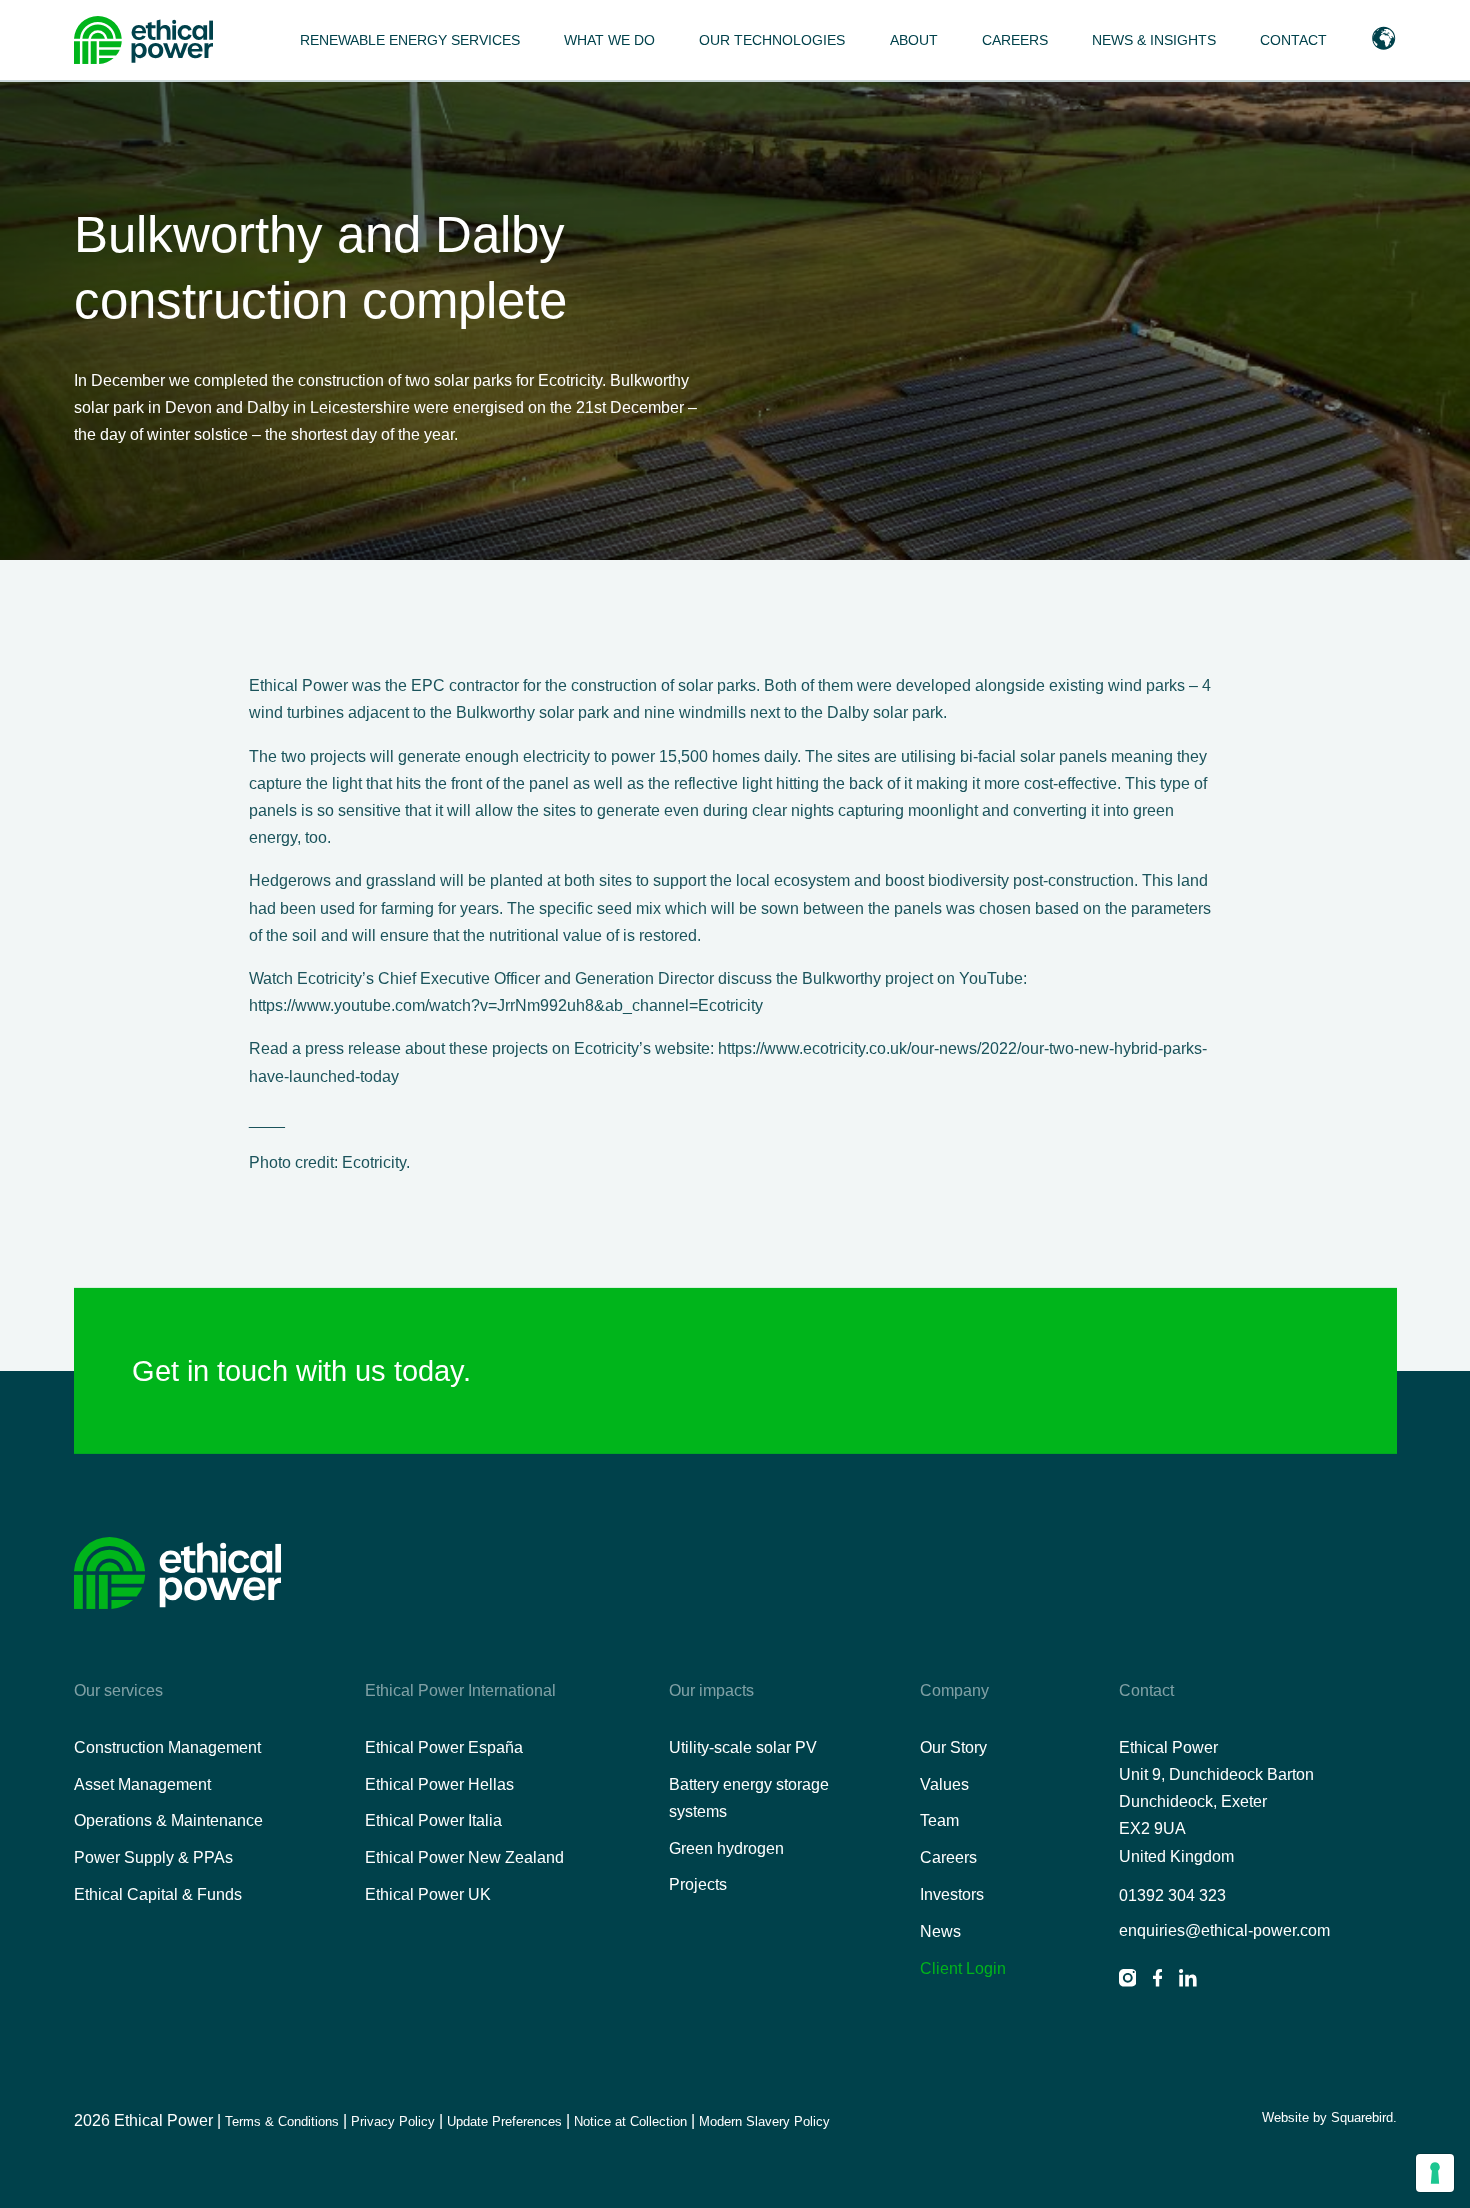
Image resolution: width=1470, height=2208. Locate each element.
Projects (698, 1884)
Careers (1015, 40)
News (940, 1931)
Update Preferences (504, 2121)
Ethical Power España (444, 1747)
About (914, 40)
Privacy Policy (393, 2121)
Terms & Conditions (282, 2121)
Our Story (953, 1747)
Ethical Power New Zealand (464, 1857)
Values (944, 1784)
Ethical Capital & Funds (158, 1894)
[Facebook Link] (1157, 1981)
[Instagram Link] (1128, 1981)
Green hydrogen (726, 1848)
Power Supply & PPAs (153, 1857)
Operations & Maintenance (168, 1820)
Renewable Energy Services (410, 40)
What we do (609, 40)
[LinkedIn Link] (1188, 1981)
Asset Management (142, 1784)
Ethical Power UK (428, 1894)
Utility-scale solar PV (743, 1747)
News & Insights (1154, 40)
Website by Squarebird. (1329, 2117)
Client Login (963, 1968)
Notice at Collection (630, 2121)
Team (939, 1820)
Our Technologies (772, 40)
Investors (952, 1894)
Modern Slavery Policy (764, 2121)
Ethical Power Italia (433, 1820)
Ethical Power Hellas (439, 1784)
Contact (1293, 40)
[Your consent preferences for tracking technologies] (1435, 2173)
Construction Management (167, 1747)
